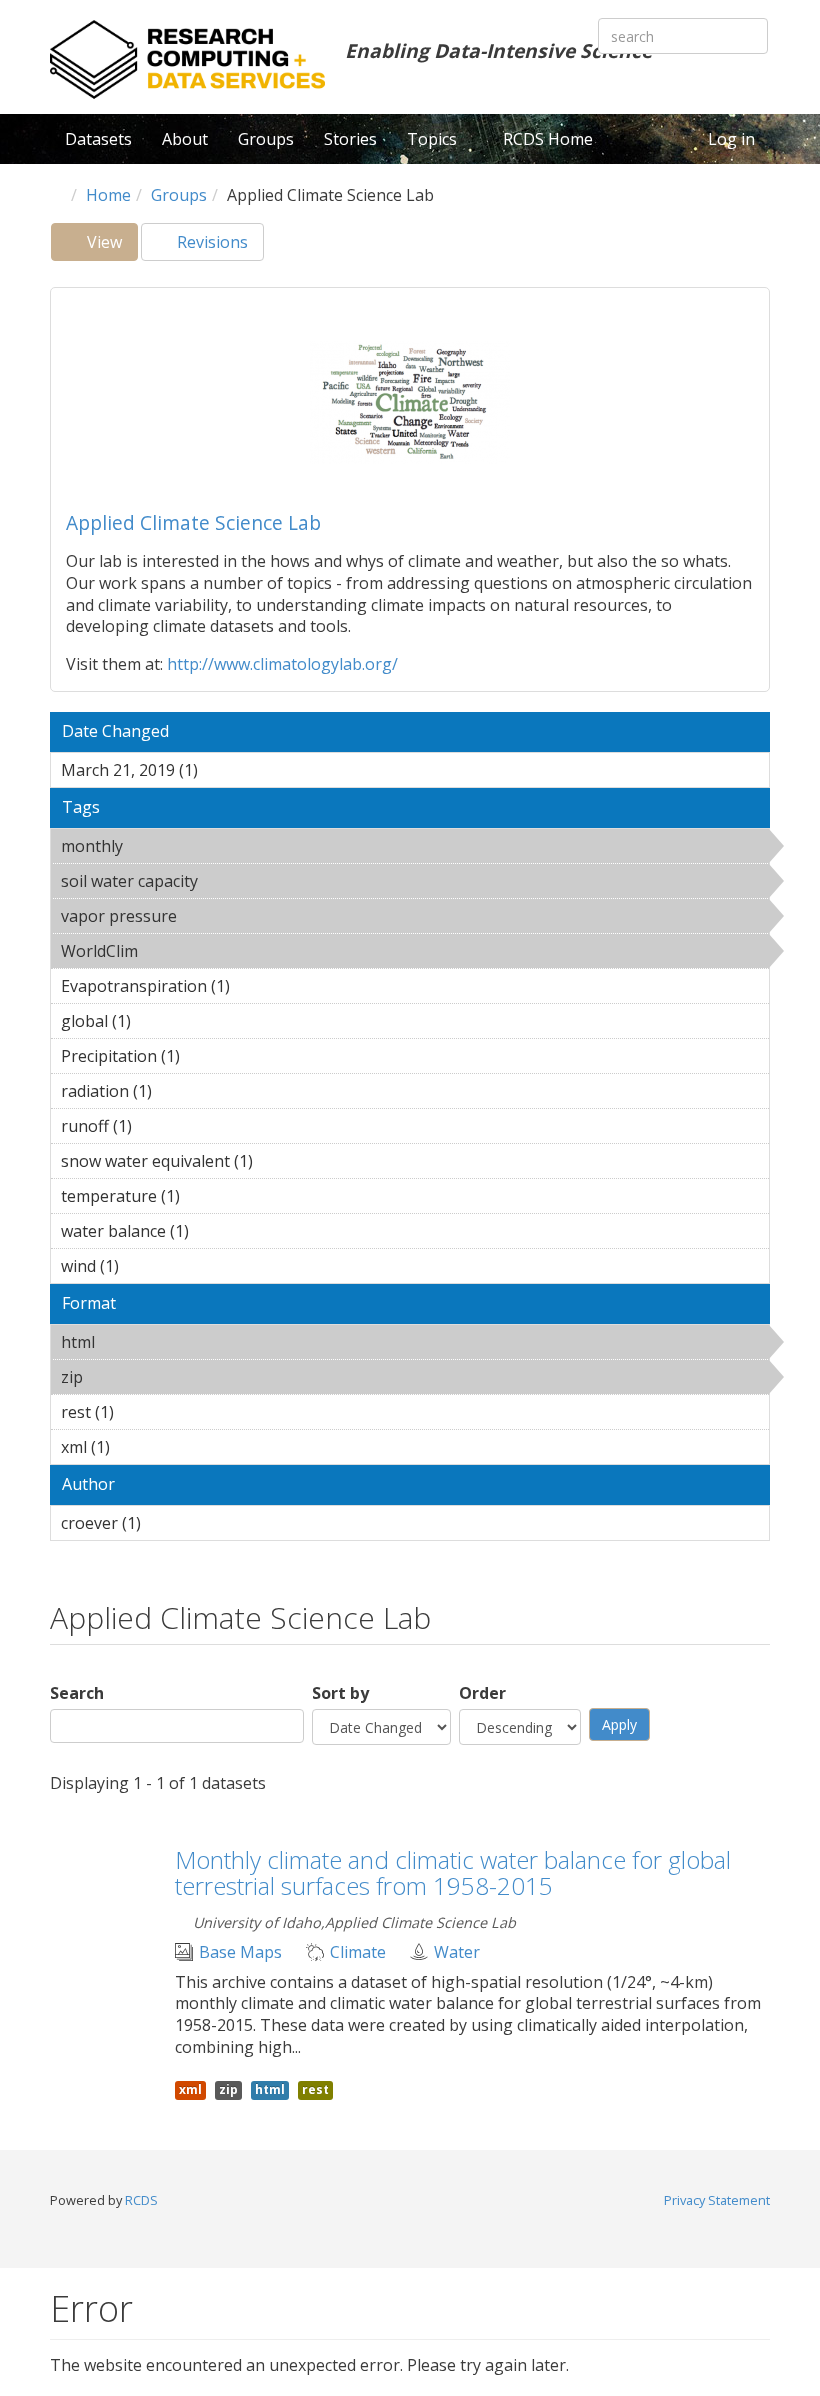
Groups (266, 139)
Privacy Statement (717, 2200)
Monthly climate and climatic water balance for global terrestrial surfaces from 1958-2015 (453, 1872)
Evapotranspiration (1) (261, 986)
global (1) (162, 1021)
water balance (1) (220, 1231)
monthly (174, 846)
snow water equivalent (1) (284, 1161)
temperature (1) (211, 1196)
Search (77, 1693)
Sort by (340, 1693)
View (110, 246)
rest (315, 2089)
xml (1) (141, 1447)
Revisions (210, 242)
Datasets (98, 139)
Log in (731, 139)
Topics (434, 139)
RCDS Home (548, 139)
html (146, 1342)
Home (108, 195)
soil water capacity (249, 881)
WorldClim (189, 951)
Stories (350, 139)
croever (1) (172, 1523)
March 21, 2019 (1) (229, 770)
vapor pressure (228, 916)
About (185, 139)
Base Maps (240, 1952)
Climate (358, 1952)
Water (457, 1952)
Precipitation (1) (211, 1056)
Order (482, 1693)
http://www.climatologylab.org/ (282, 664)
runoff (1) (163, 1126)
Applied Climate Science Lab (193, 522)
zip (134, 1377)
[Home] (187, 59)
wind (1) (150, 1266)
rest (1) (145, 1412)
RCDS (141, 2200)
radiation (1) (183, 1091)
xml (190, 2089)
